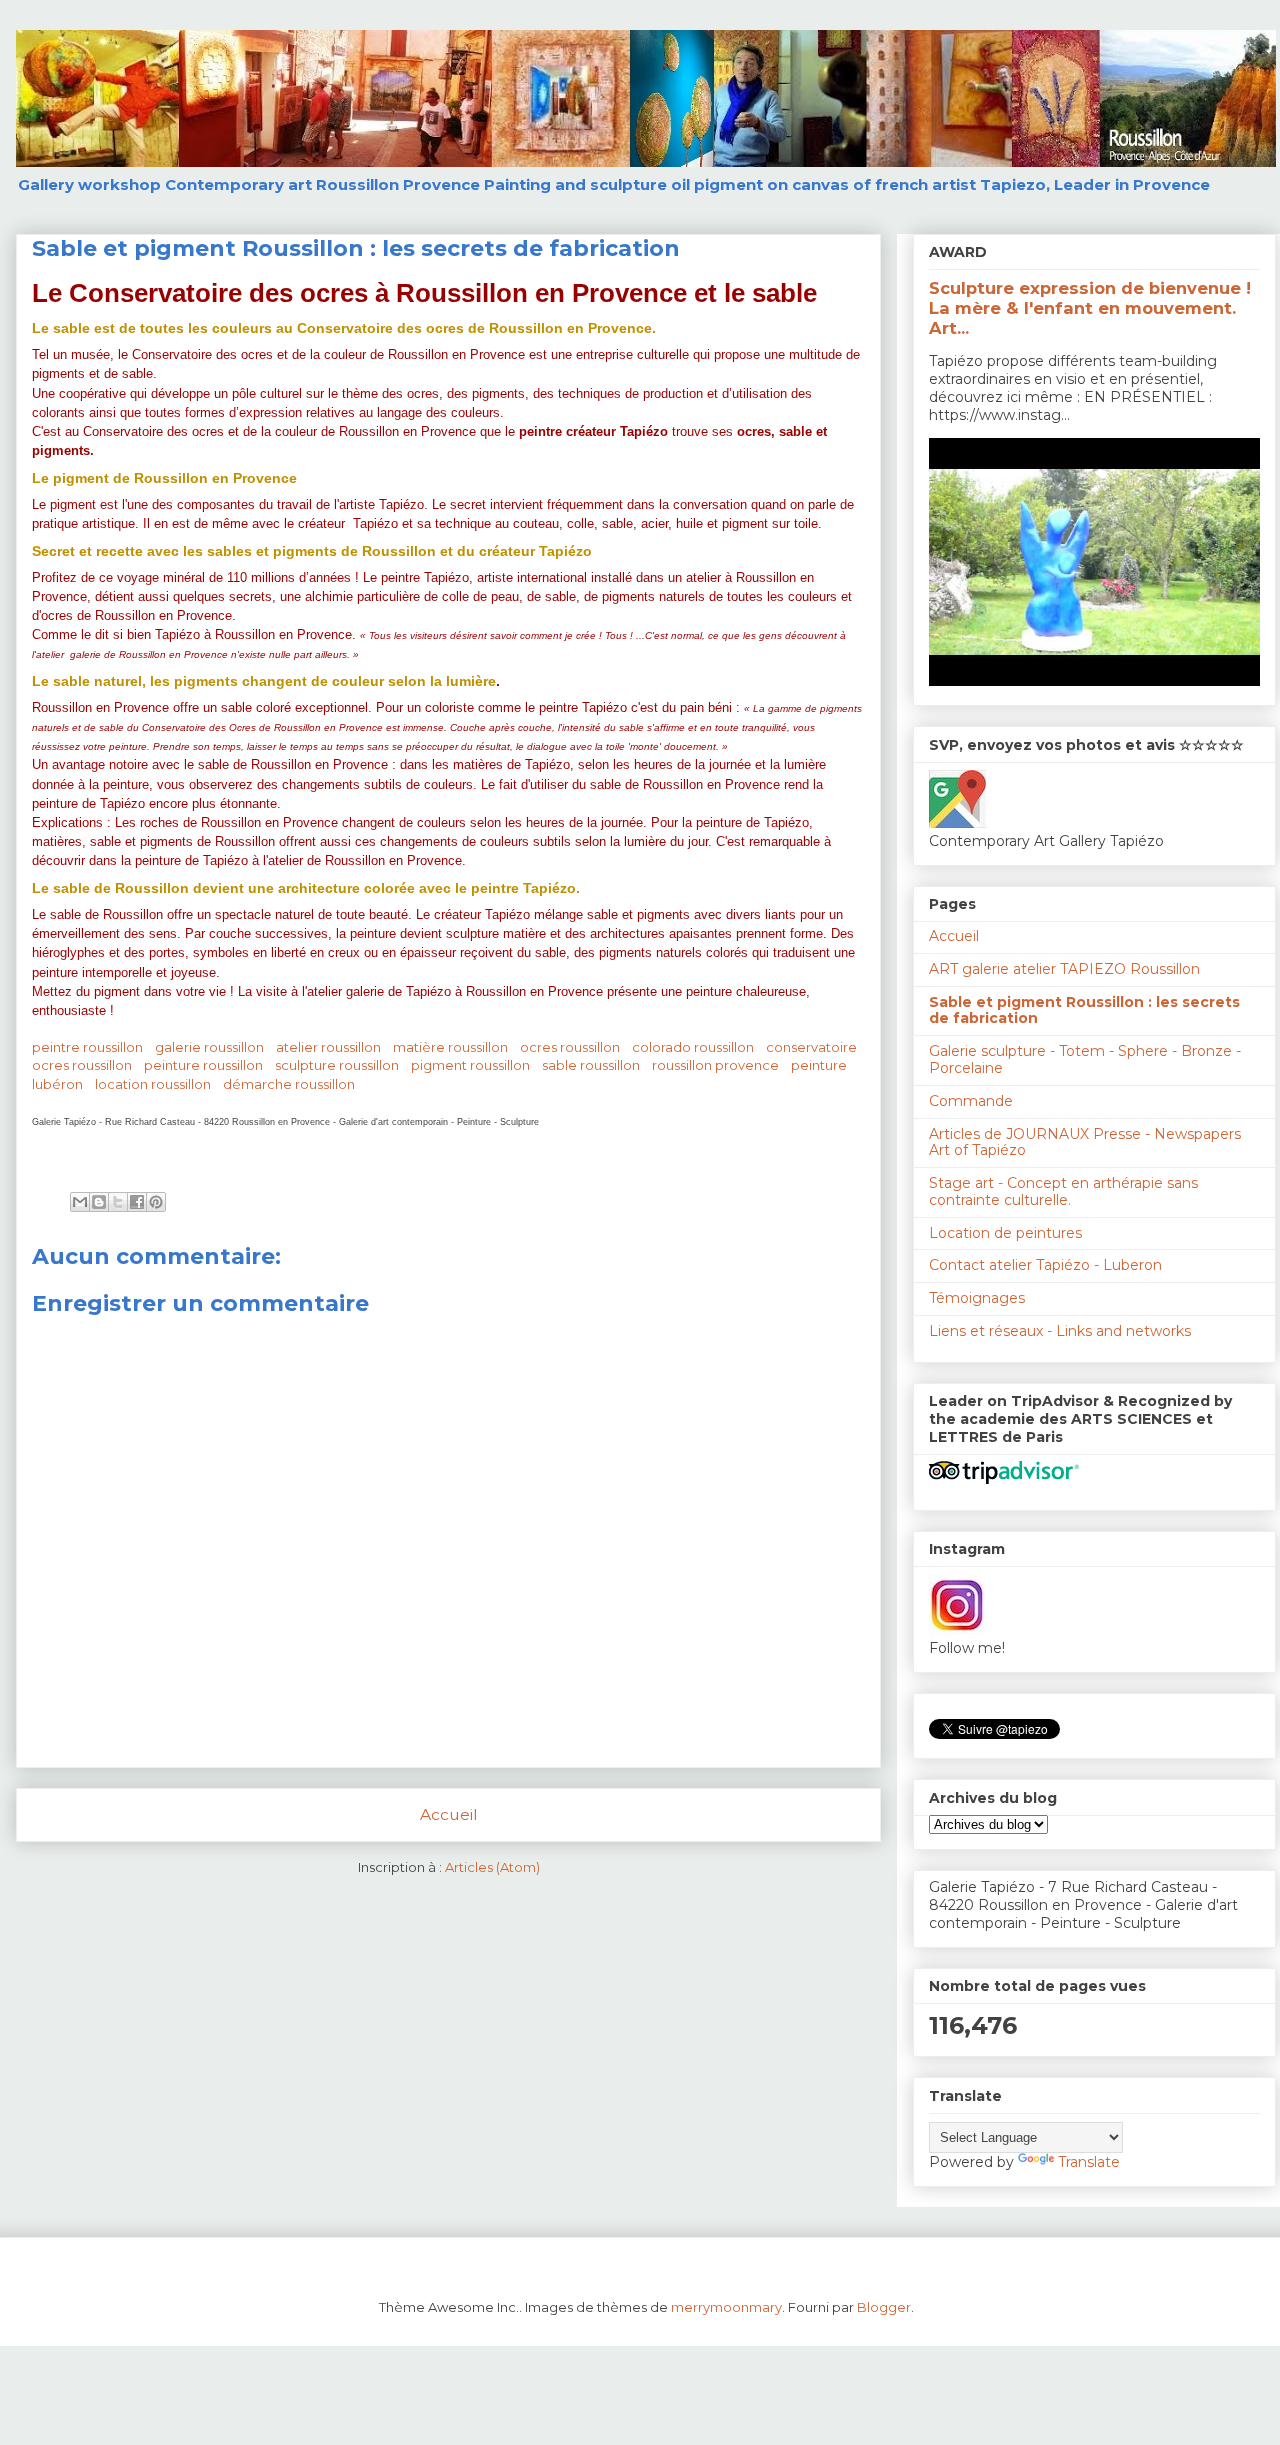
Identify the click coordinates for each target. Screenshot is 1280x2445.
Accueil (449, 1814)
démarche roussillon (289, 1084)
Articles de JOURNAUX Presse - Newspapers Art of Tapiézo (1085, 1142)
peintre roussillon (87, 1047)
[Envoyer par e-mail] (80, 1202)
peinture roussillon (203, 1065)
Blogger (884, 2307)
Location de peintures (1005, 1233)
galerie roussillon (209, 1047)
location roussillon (153, 1084)
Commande (971, 1101)
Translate (1089, 2162)
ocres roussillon (570, 1047)
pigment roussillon (470, 1065)
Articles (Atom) (492, 1867)
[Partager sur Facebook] (137, 1202)
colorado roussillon (693, 1047)
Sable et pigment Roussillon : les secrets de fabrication (1084, 1010)
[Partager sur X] (118, 1202)
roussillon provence (715, 1065)
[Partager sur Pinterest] (156, 1202)
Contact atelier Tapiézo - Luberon (1045, 1265)
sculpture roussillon (337, 1065)
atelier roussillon (328, 1047)
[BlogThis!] (99, 1202)
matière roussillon (450, 1047)
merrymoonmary (726, 2307)
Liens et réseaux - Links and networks (1060, 1331)
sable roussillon (591, 1065)
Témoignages (977, 1298)
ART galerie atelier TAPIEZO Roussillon (1064, 969)
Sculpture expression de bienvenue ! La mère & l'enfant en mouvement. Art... (1090, 308)
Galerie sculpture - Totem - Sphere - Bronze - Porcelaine (1085, 1059)
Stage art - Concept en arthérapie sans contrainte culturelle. (1063, 1191)
